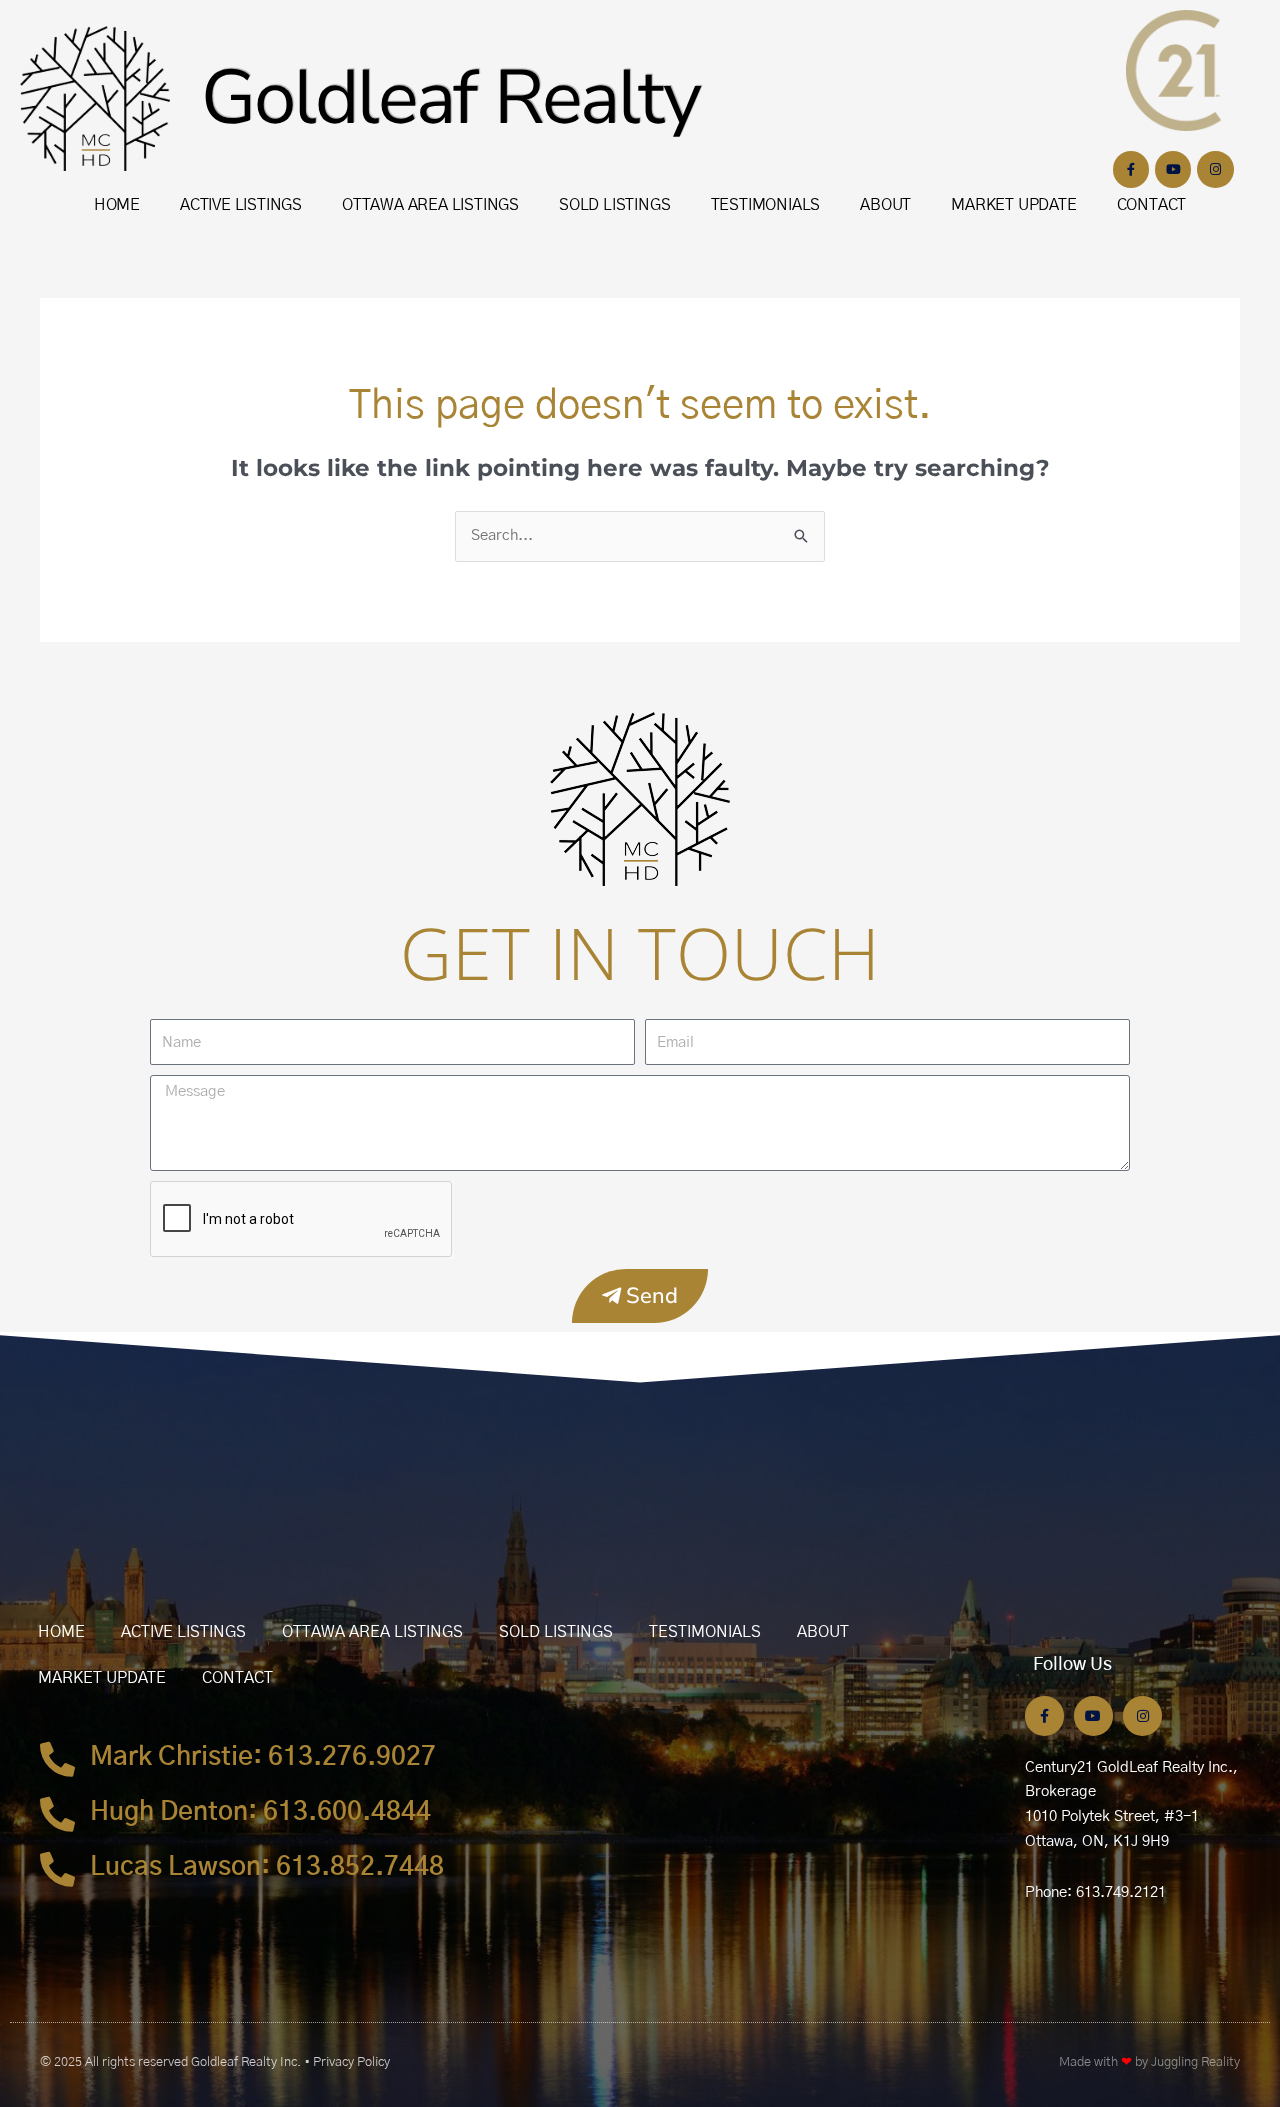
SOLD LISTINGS (614, 205)
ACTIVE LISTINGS (241, 205)
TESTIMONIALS (766, 205)
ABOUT (885, 205)
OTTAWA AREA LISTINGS (430, 205)
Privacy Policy (351, 2062)
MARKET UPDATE (1013, 205)
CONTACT (1152, 205)
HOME (117, 205)
